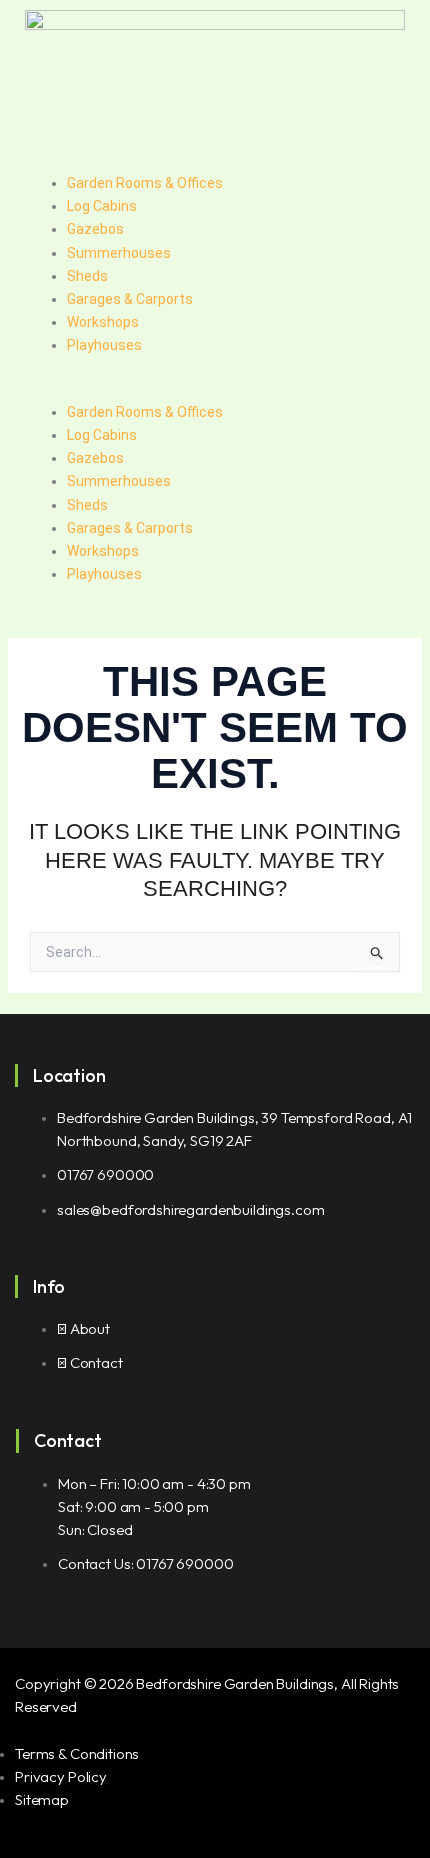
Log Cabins (102, 206)
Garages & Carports (130, 299)
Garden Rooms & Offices (145, 183)
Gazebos (95, 229)
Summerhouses (119, 253)
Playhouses (104, 345)
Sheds (87, 276)
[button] (215, 389)
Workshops (103, 322)
